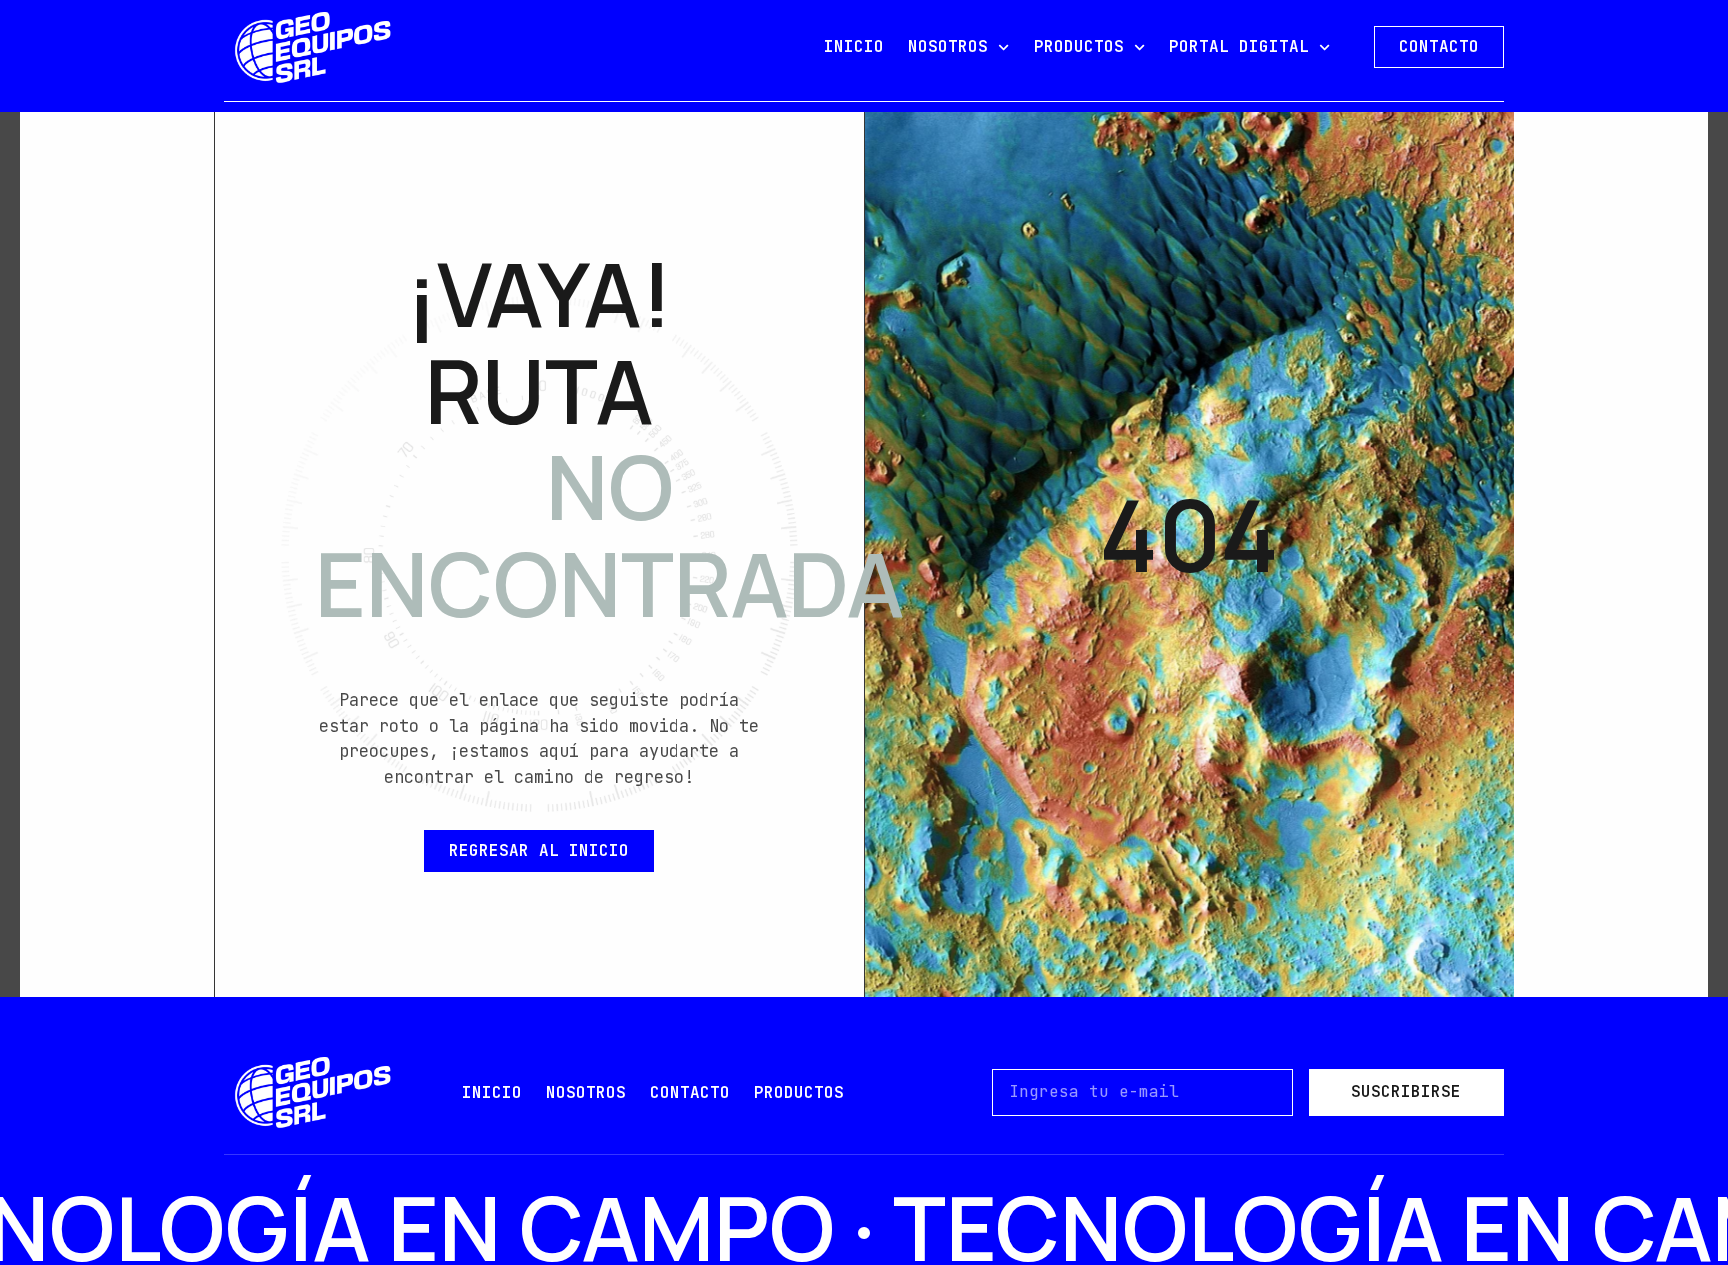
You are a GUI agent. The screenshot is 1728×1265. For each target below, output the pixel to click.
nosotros (586, 1092)
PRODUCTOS (1079, 46)
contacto (690, 1092)
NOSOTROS (948, 46)
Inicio (492, 1092)
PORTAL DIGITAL (1239, 46)
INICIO (854, 46)
